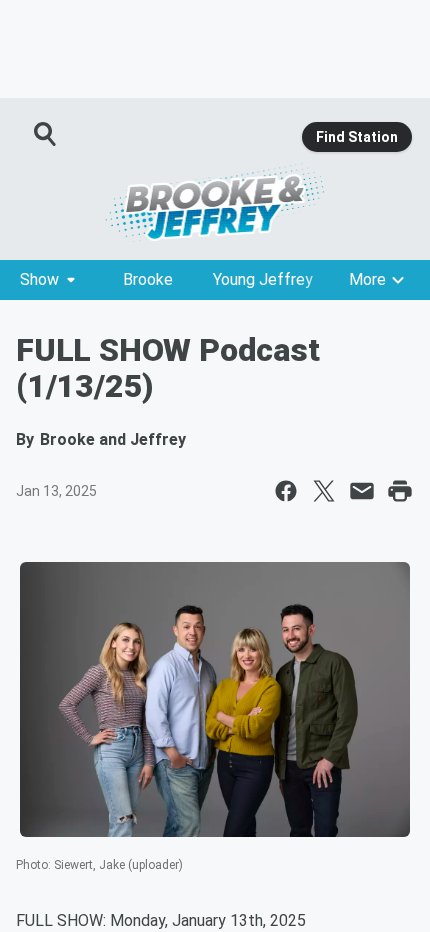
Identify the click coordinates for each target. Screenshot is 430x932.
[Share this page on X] (324, 491)
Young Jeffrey (263, 279)
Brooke (148, 279)
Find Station (357, 137)
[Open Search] (46, 134)
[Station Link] (215, 202)
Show (39, 279)
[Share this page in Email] (362, 491)
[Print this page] (400, 491)
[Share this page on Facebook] (286, 491)
